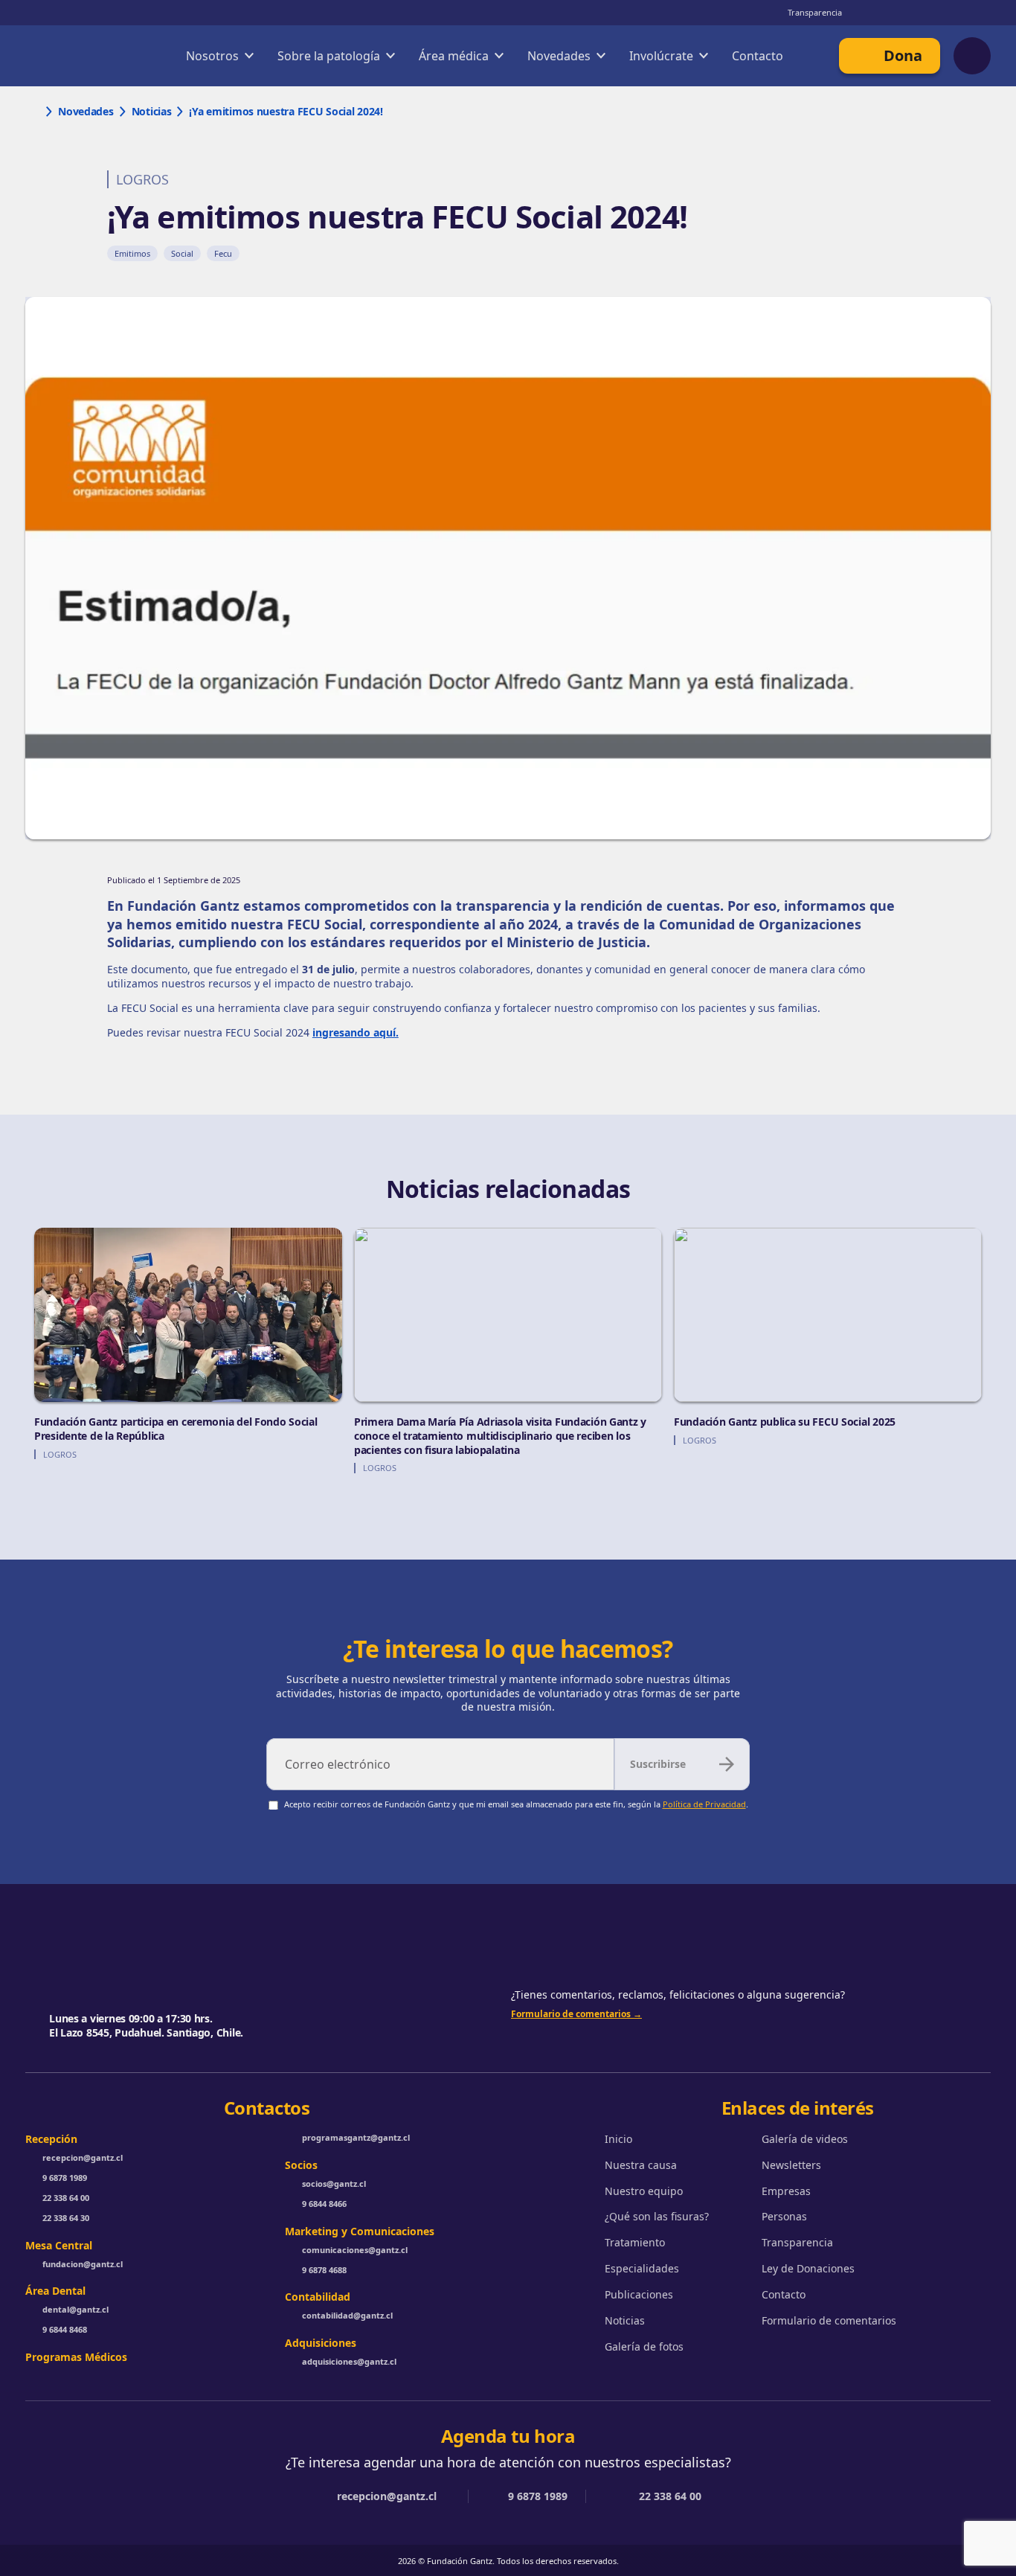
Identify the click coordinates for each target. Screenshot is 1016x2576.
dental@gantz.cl (75, 2310)
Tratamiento (635, 2243)
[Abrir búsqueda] (972, 56)
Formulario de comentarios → (576, 2014)
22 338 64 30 (66, 2218)
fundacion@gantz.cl (83, 2264)
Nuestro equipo (644, 2191)
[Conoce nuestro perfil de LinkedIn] (922, 13)
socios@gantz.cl (334, 2184)
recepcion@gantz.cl (83, 2158)
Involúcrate (661, 56)
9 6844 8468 (65, 2330)
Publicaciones (639, 2295)
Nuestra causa (641, 2165)
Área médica (454, 56)
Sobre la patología (329, 56)
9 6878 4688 (324, 2270)
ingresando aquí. (356, 1032)
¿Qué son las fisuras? (657, 2217)
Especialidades (642, 2269)
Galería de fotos (644, 2347)
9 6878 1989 (65, 2178)
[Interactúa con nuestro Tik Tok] (982, 13)
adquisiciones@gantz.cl (349, 2362)
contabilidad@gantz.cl (347, 2316)
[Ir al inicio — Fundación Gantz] (77, 56)
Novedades (559, 56)
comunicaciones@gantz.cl (355, 2250)
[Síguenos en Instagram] (863, 13)
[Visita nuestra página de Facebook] (952, 13)
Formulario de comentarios (829, 2321)
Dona (903, 55)
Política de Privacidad (704, 1804)
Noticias (625, 2321)
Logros (142, 179)
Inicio (618, 2139)
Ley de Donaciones (808, 2269)
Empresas (786, 2191)
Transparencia (815, 12)
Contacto (758, 56)
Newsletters (791, 2165)
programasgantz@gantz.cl (356, 2138)
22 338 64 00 (66, 2198)
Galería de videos (805, 2139)
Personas (784, 2217)
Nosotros (212, 56)
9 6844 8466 (324, 2204)
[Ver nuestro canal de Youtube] (893, 13)
